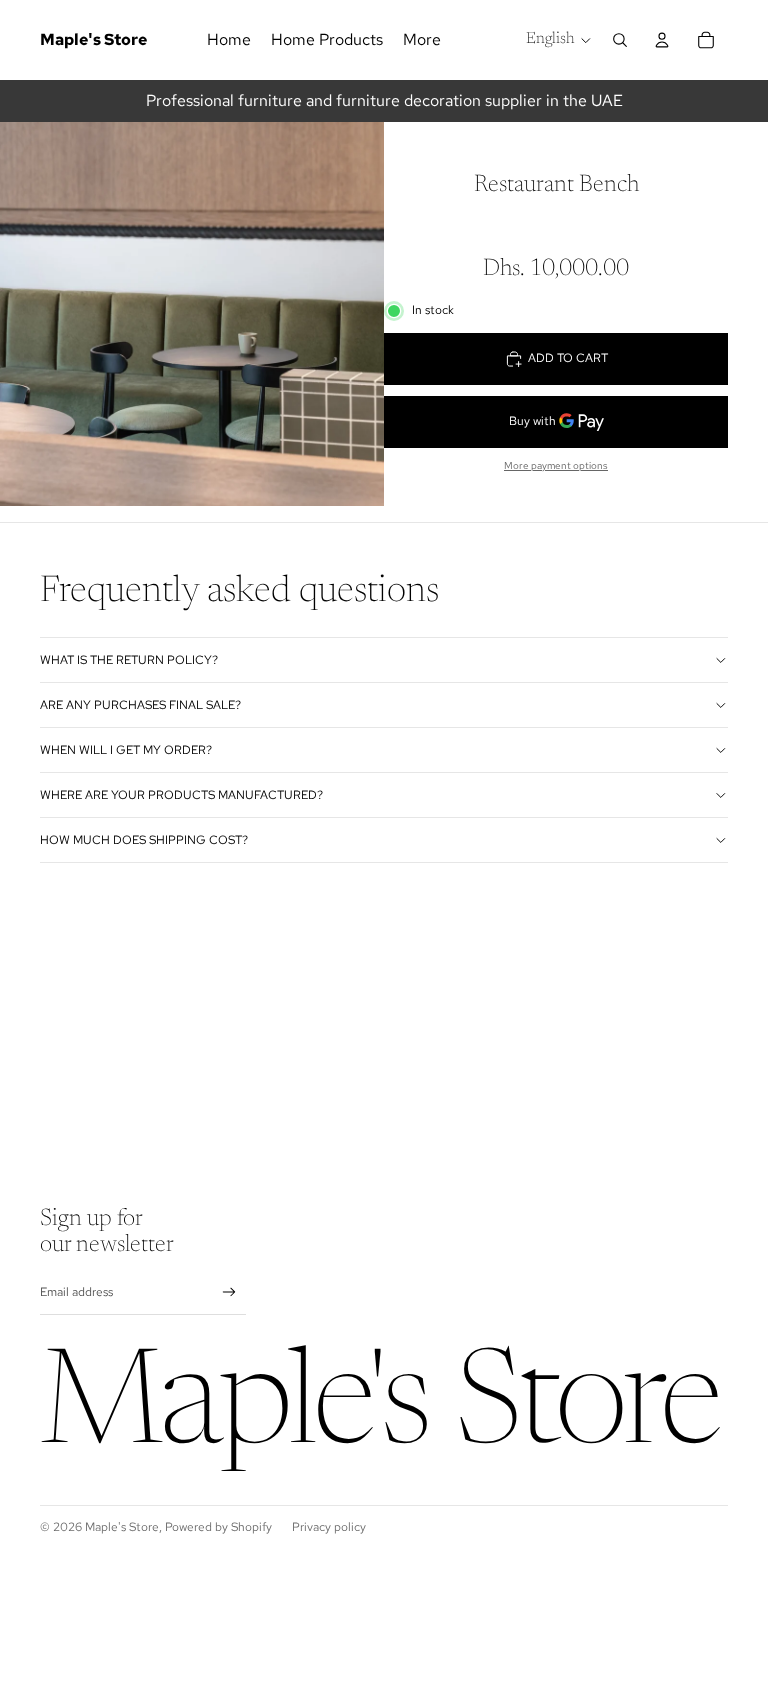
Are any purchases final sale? (140, 705)
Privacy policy (329, 1527)
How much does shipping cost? (144, 840)
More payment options (556, 465)
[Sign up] (229, 1292)
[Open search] (620, 40)
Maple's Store (122, 1527)
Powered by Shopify (218, 1527)
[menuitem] (422, 40)
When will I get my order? (126, 750)
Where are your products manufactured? (181, 795)
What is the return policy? (129, 660)
